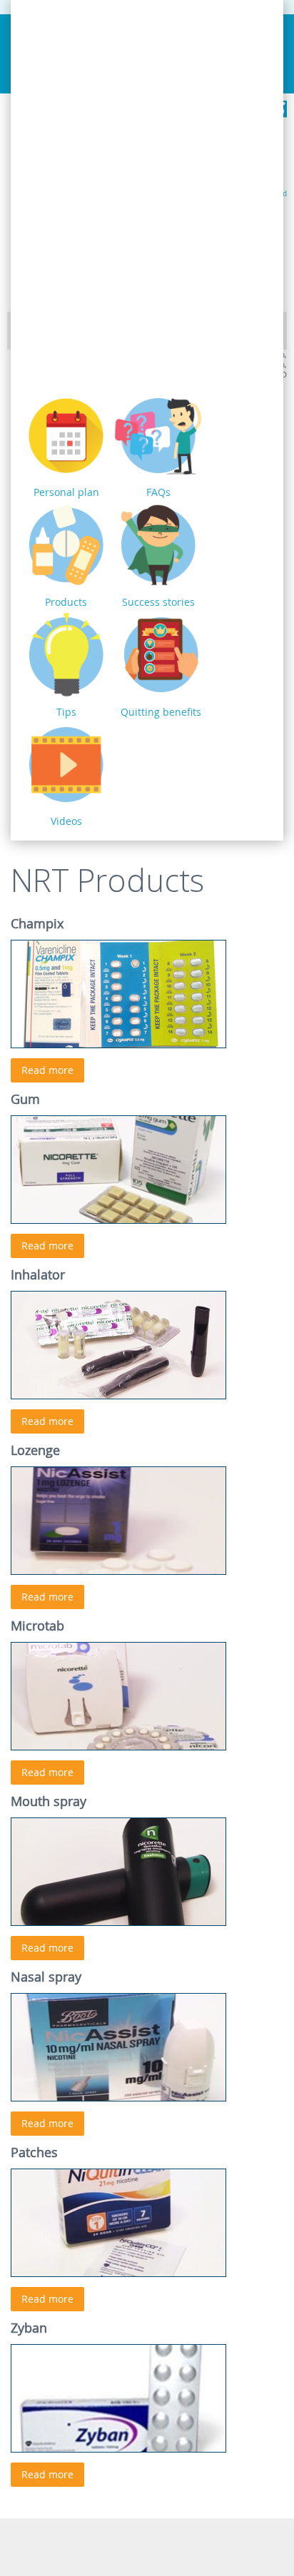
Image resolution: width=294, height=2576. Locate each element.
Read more (47, 1070)
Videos (66, 821)
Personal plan (66, 492)
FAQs (158, 492)
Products (66, 602)
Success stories (158, 602)
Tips (66, 712)
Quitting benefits (161, 712)
